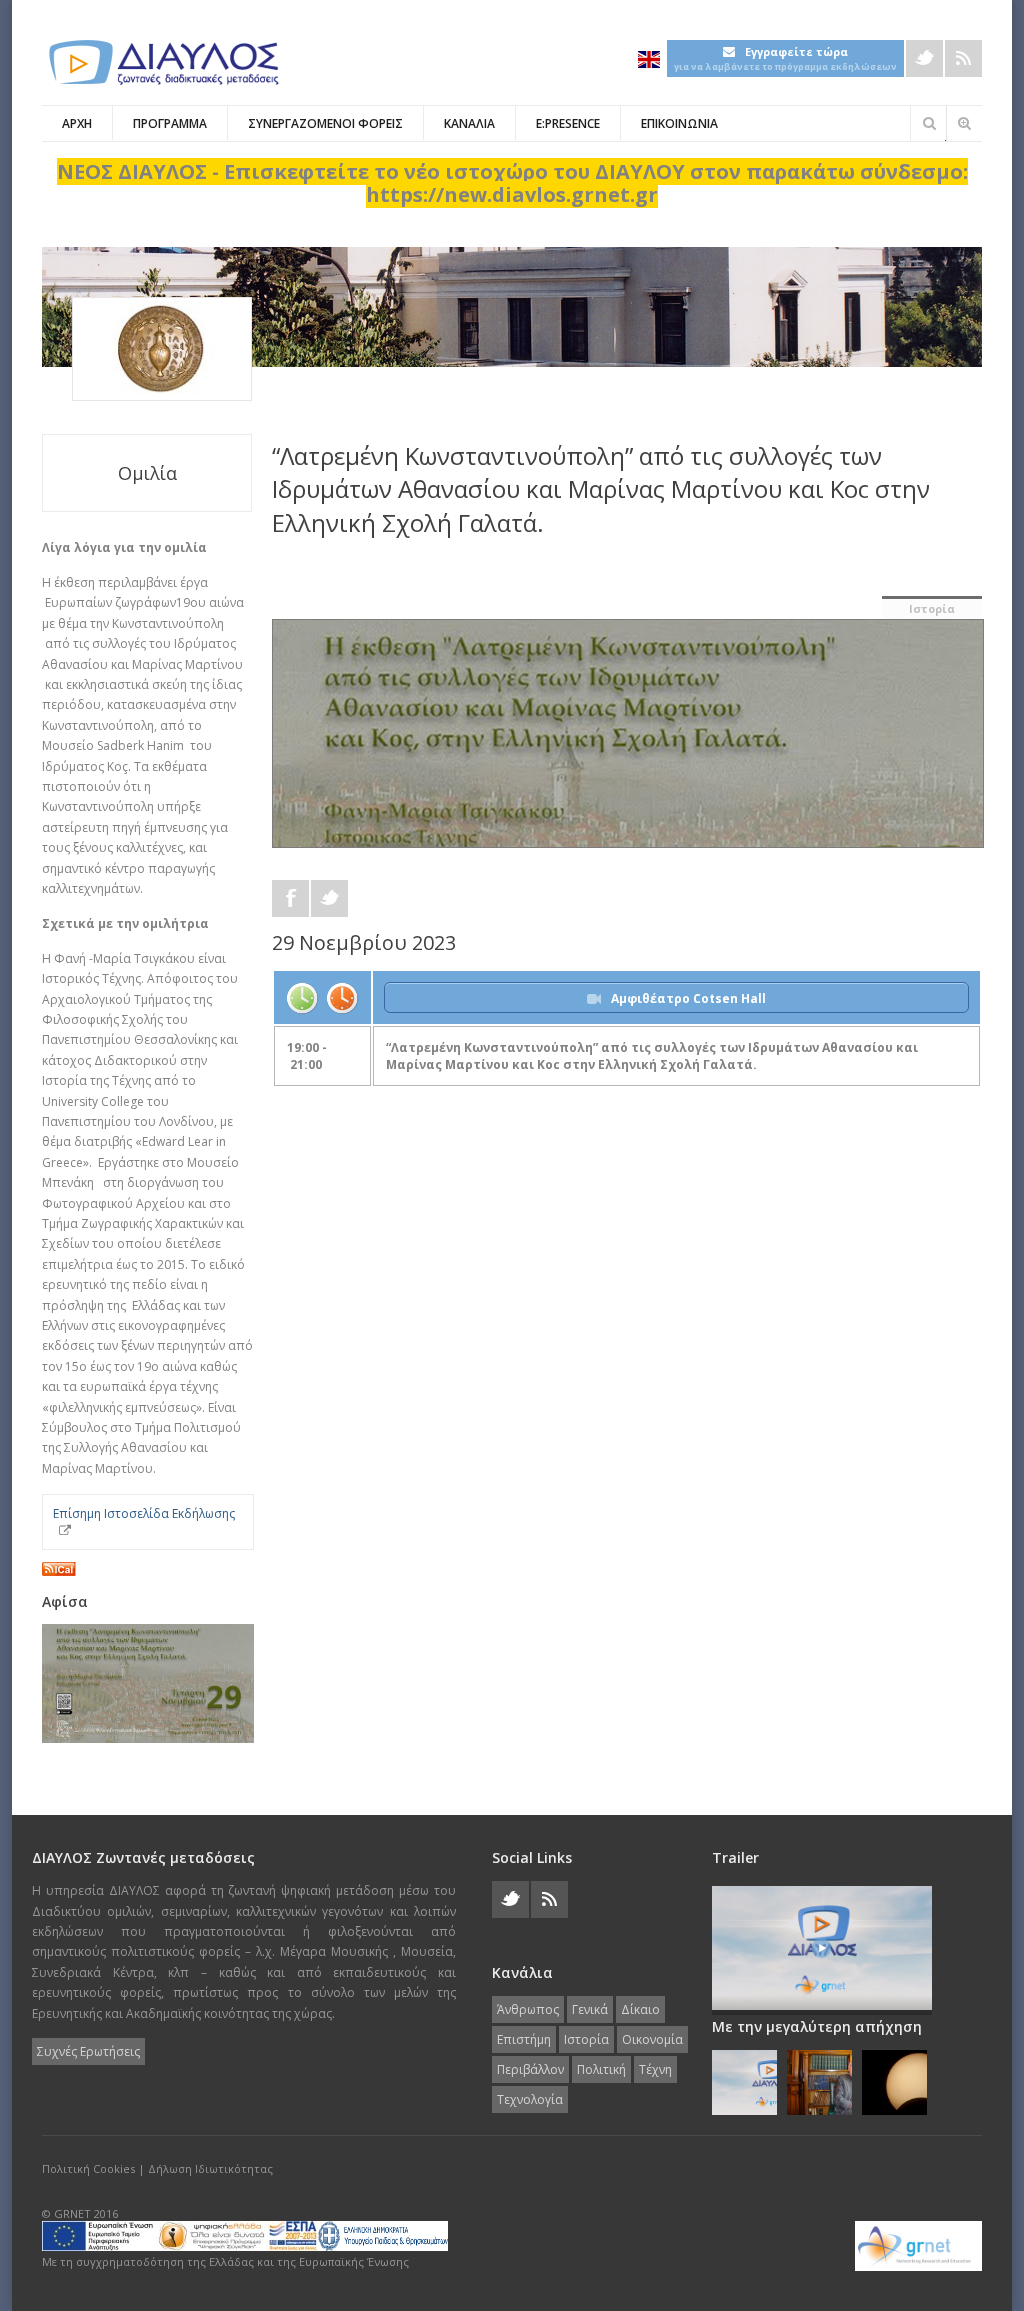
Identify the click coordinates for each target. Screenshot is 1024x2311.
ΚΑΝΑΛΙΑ (469, 123)
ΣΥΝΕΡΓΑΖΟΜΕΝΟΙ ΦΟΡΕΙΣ (325, 123)
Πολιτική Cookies (88, 2168)
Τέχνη (655, 2069)
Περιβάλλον (530, 2069)
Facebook (290, 898)
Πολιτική (601, 2069)
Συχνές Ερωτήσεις (88, 2051)
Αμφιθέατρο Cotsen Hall (688, 998)
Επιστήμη (524, 2039)
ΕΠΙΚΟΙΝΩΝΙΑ (679, 123)
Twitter (924, 58)
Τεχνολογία (530, 2099)
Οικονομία (652, 2039)
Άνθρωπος (528, 2009)
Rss (963, 58)
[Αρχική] (162, 62)
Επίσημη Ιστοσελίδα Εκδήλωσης (144, 1513)
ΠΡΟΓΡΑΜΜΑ (170, 123)
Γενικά (590, 2009)
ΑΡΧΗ (77, 123)
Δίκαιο (640, 2009)
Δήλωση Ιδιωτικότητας (210, 2168)
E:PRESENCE (568, 123)
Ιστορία (932, 608)
